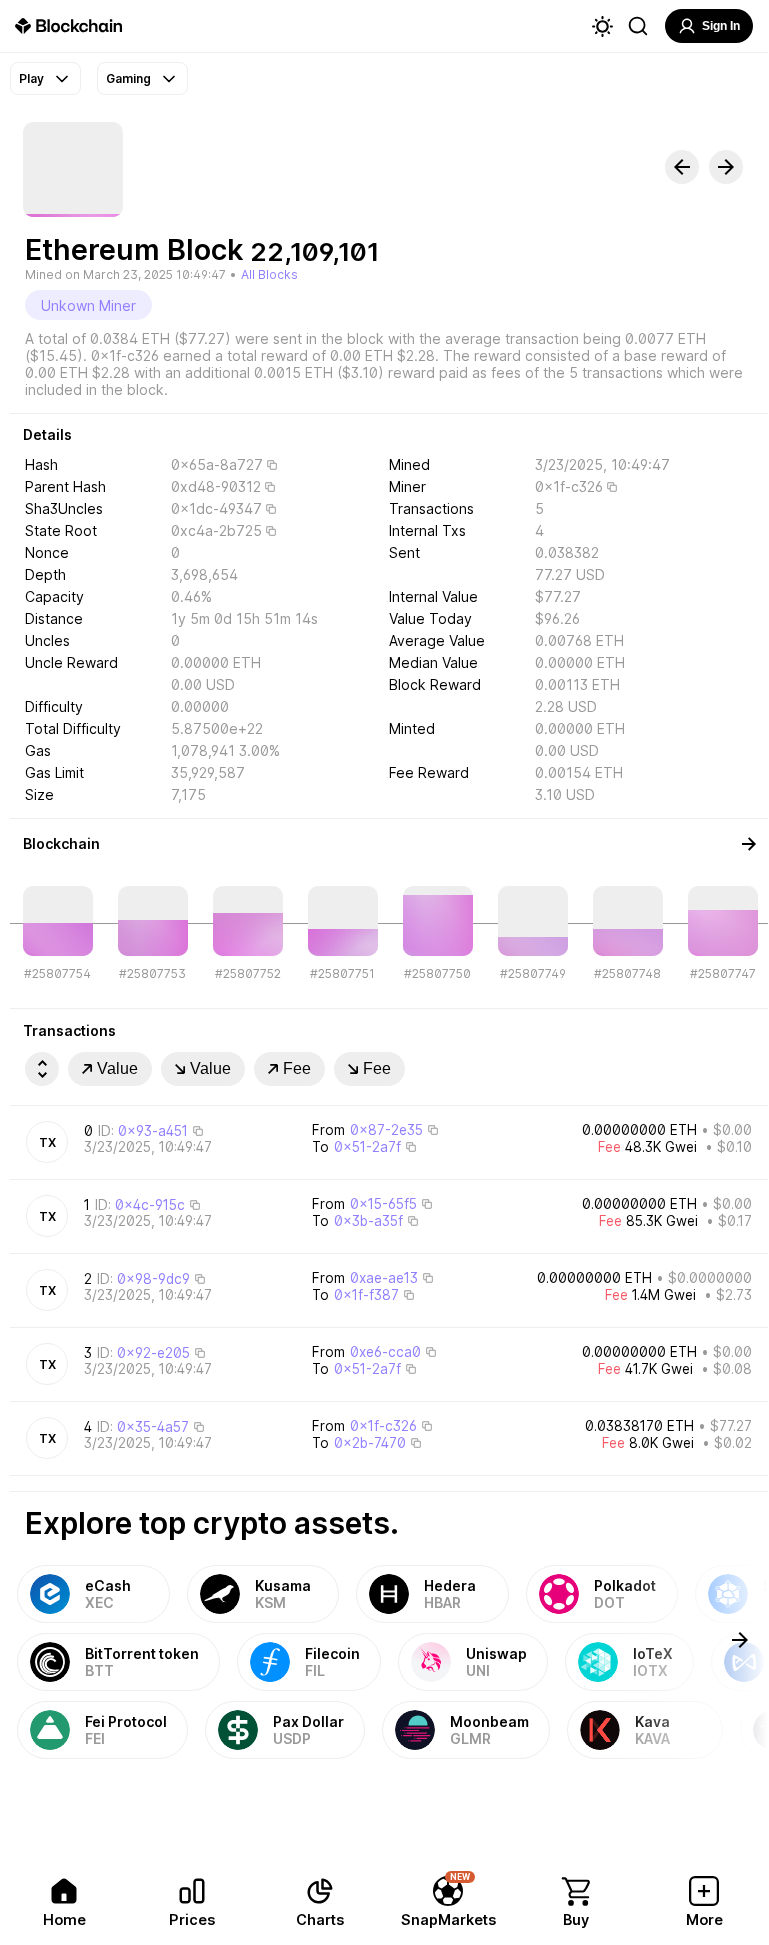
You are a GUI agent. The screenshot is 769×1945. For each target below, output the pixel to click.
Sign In (721, 26)
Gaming (128, 78)
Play (31, 78)
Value (117, 1068)
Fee (297, 1068)
